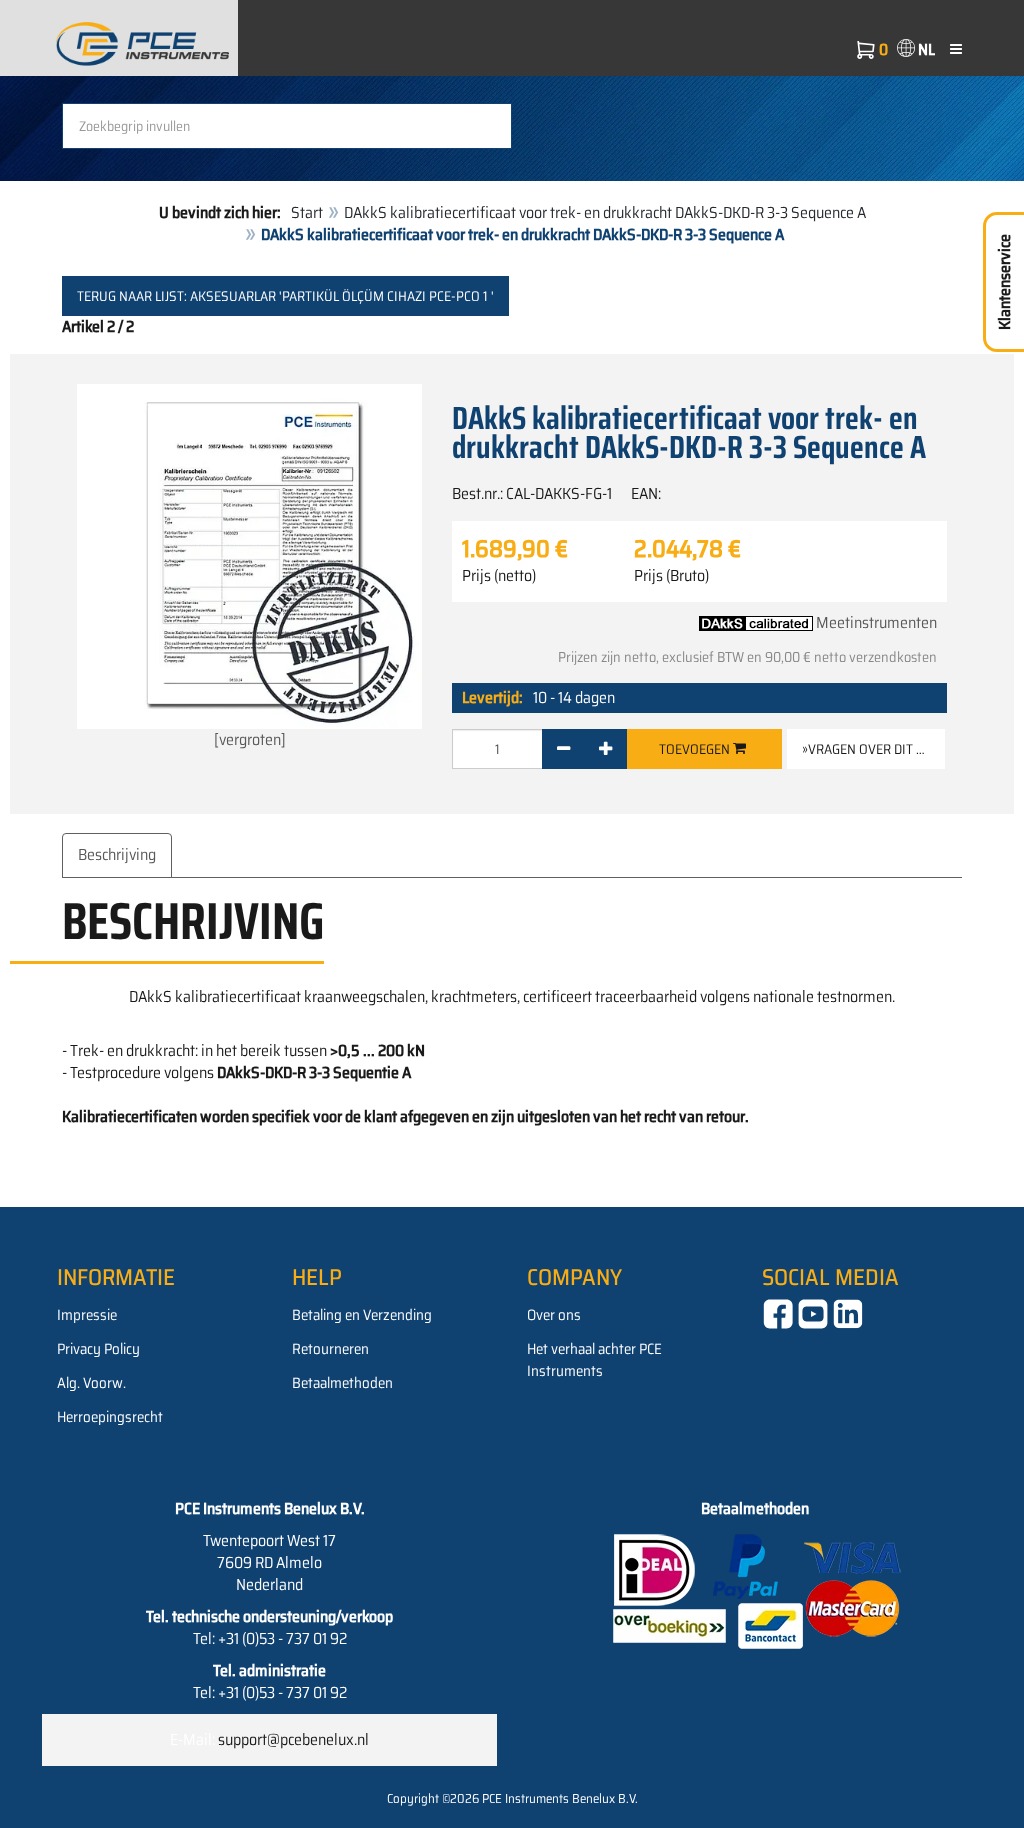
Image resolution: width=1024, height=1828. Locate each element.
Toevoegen (696, 749)
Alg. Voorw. (91, 1383)
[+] (605, 749)
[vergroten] (250, 739)
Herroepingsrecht (110, 1417)
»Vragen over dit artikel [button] (873, 749)
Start (307, 212)
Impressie (87, 1315)
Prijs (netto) (499, 576)
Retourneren (330, 1349)
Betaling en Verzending (362, 1315)
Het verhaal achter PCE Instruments (594, 1360)
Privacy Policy (98, 1349)
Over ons (554, 1315)
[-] (563, 749)
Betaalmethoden (342, 1383)
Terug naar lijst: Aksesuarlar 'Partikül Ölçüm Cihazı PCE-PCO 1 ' (285, 296)
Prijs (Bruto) (671, 576)
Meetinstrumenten (876, 622)
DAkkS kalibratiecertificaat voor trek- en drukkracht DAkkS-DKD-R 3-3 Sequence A (605, 212)
